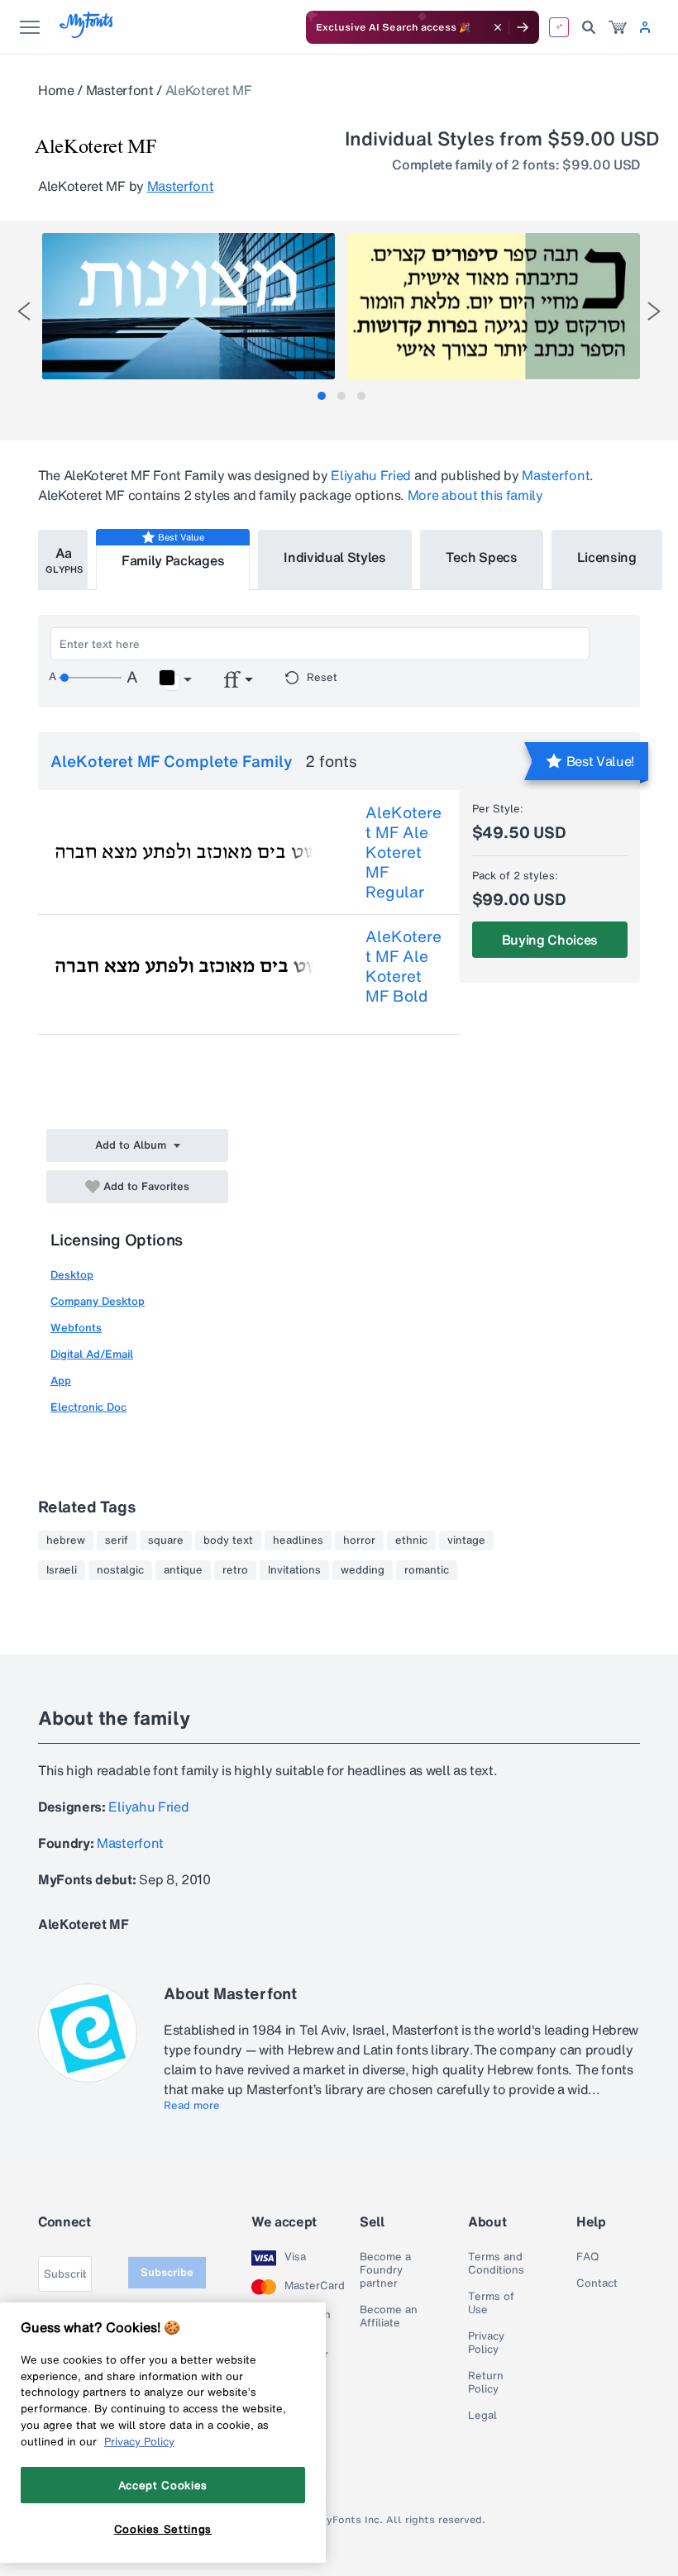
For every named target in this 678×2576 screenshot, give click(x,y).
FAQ (587, 2257)
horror (359, 1540)
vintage (466, 1540)
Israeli (62, 1570)
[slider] (90, 678)
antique (183, 1570)
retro (235, 1570)
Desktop (72, 1275)
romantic (427, 1570)
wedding (363, 1570)
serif (117, 1540)
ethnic (411, 1540)
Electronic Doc (88, 1407)
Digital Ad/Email (92, 1354)
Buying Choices (550, 940)
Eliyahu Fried (371, 475)
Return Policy (486, 2383)
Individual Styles (335, 557)
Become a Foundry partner (385, 2270)
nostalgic (120, 1570)
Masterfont (120, 90)
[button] (175, 680)
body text (228, 1540)
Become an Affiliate (389, 2316)
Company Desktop (98, 1301)
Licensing (607, 557)
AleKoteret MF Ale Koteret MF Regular (403, 852)
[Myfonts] (87, 33)
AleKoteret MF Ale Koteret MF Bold (403, 966)
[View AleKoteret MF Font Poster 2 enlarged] (494, 306)
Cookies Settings (163, 2529)
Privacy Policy (486, 2343)
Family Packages (173, 560)
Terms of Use (491, 2303)
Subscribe (167, 2272)
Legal (482, 2416)
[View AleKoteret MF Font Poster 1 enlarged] (189, 306)
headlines (298, 1540)
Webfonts (76, 1328)
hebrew (66, 1540)
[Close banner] (498, 27)
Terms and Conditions (496, 2264)
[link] (618, 27)
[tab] (322, 396)
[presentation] (24, 311)
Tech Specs (482, 557)
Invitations (294, 1570)
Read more (192, 2106)
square (166, 1540)
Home (56, 90)
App (61, 1381)
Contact (597, 2283)
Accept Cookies (163, 2485)
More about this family (475, 495)
